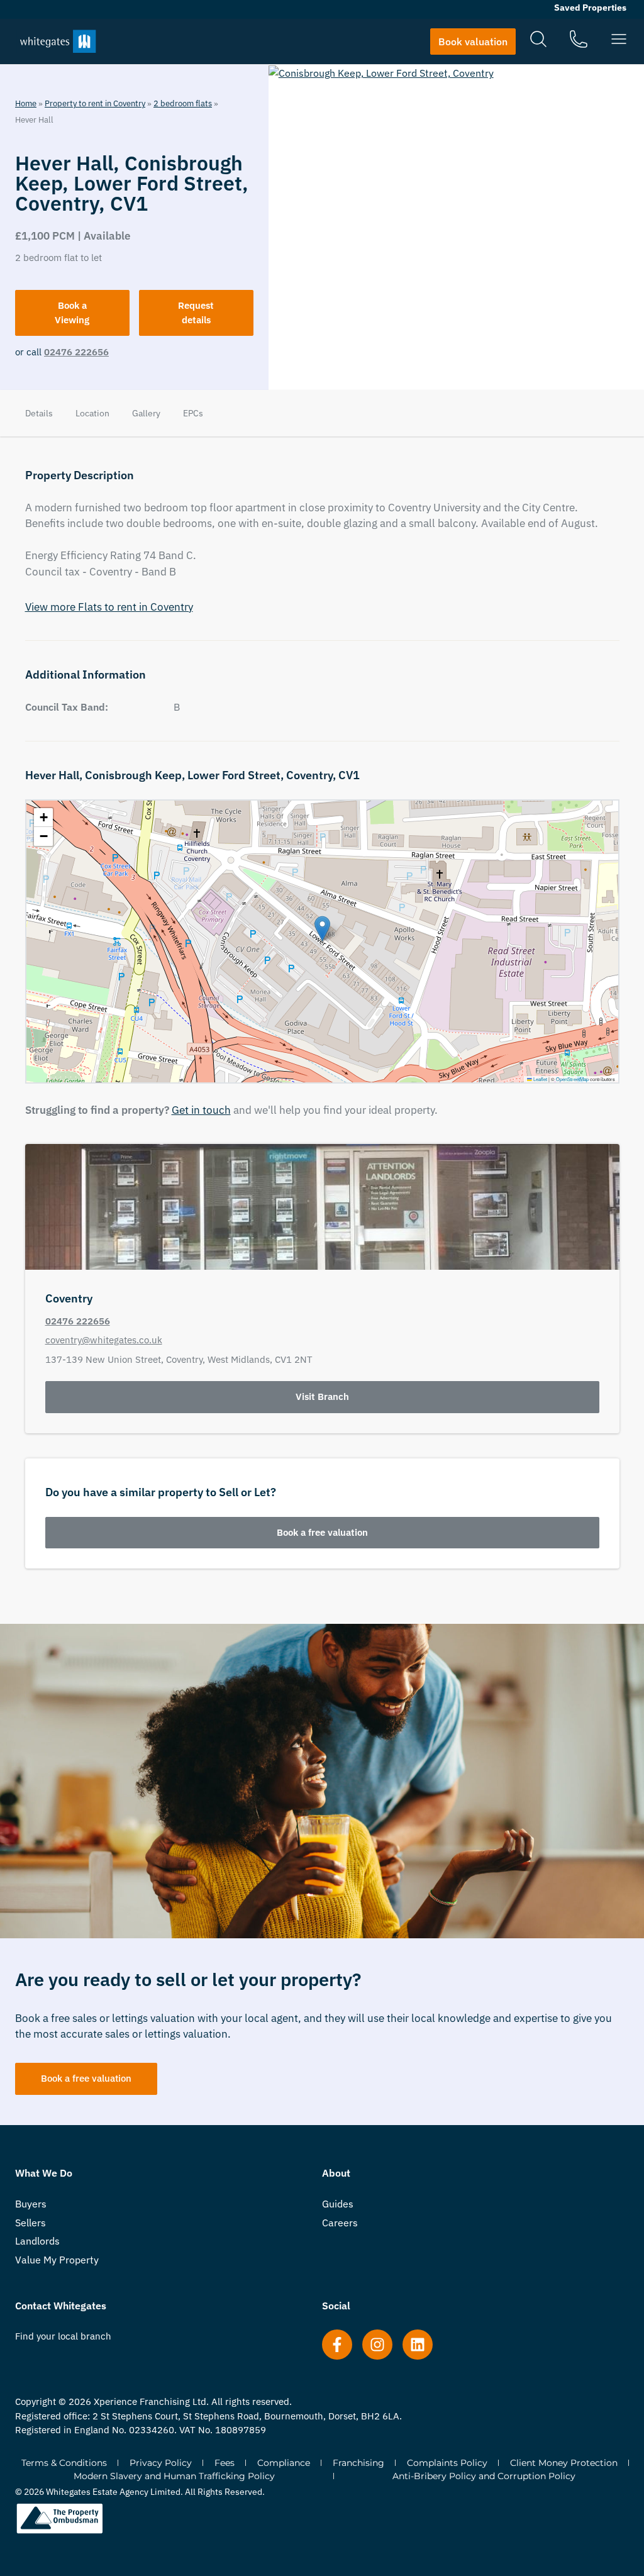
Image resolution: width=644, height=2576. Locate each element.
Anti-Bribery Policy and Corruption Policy (484, 2476)
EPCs (193, 413)
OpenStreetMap (572, 1079)
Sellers (31, 2223)
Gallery (146, 413)
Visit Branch (322, 1396)
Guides (338, 2204)
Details (39, 413)
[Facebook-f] (337, 2345)
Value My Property (57, 2260)
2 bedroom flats (183, 103)
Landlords (37, 2241)
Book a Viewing (72, 313)
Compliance (284, 2463)
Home (26, 103)
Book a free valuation (322, 1532)
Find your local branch (63, 2336)
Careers (340, 2223)
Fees (225, 2463)
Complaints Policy (447, 2463)
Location (92, 413)
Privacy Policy (161, 2463)
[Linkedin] (418, 2345)
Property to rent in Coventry (95, 103)
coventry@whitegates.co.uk (104, 1340)
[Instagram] (377, 2345)
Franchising (358, 2463)
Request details (196, 313)
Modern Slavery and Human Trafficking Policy (174, 2476)
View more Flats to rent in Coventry (109, 607)
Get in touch (201, 1110)
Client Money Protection (564, 2463)
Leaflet (540, 1079)
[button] (322, 929)
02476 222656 (76, 352)
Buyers (31, 2204)
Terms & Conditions (64, 2463)
